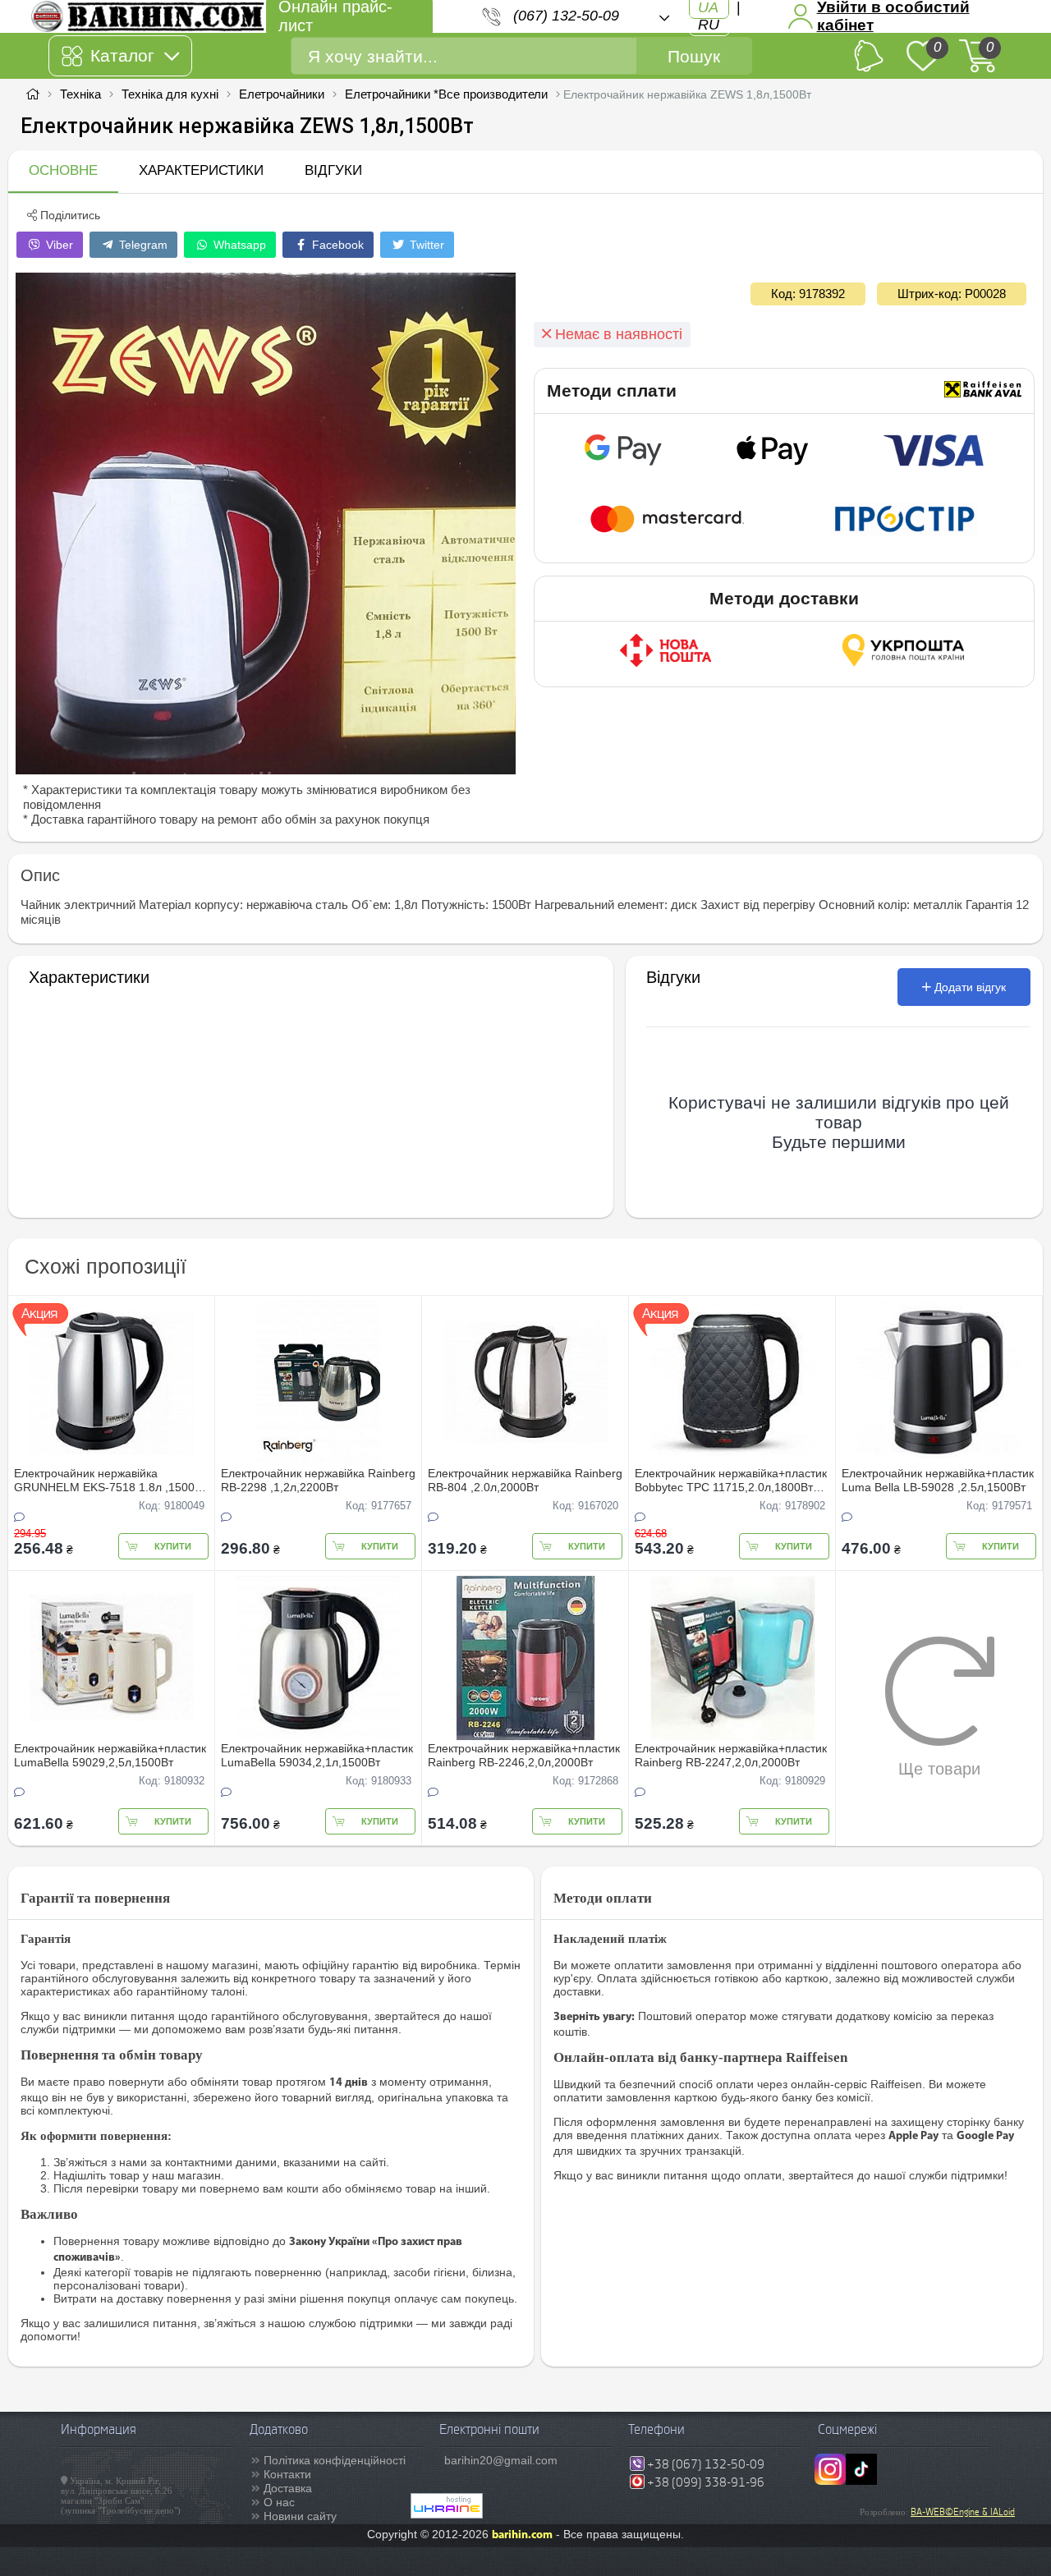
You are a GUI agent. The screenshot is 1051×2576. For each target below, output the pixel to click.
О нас (279, 2502)
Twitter (425, 245)
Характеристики (201, 170)
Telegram (142, 245)
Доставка (288, 2488)
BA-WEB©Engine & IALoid (963, 2512)
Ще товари (939, 1769)
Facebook (336, 245)
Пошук (694, 56)
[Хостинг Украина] (447, 2514)
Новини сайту (300, 2516)
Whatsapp (238, 245)
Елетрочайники (282, 94)
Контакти (287, 2474)
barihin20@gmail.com (501, 2460)
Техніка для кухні (170, 94)
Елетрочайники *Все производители (446, 94)
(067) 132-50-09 (566, 16)
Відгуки (333, 170)
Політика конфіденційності (335, 2460)
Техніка (80, 94)
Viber (58, 245)
